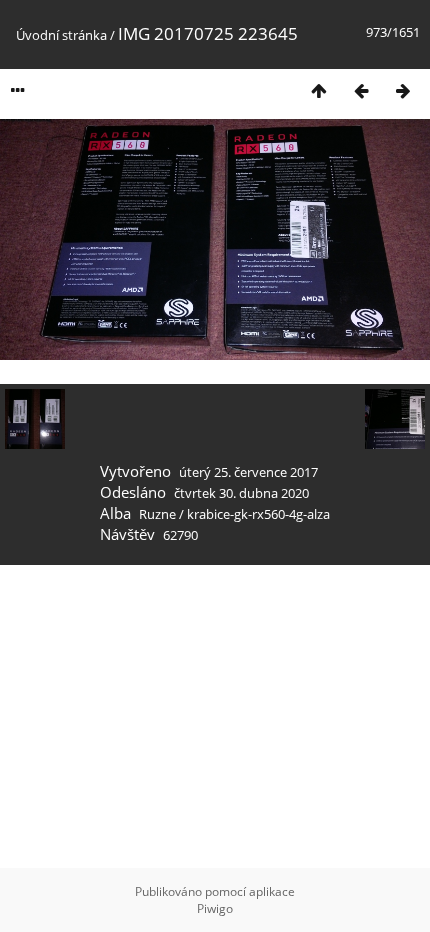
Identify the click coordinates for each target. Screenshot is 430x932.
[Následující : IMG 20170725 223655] (403, 90)
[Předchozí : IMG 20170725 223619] (361, 90)
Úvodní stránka (61, 35)
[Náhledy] (319, 90)
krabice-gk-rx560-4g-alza (258, 514)
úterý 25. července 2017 (248, 472)
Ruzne (157, 514)
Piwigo (215, 908)
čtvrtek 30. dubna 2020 (241, 493)
